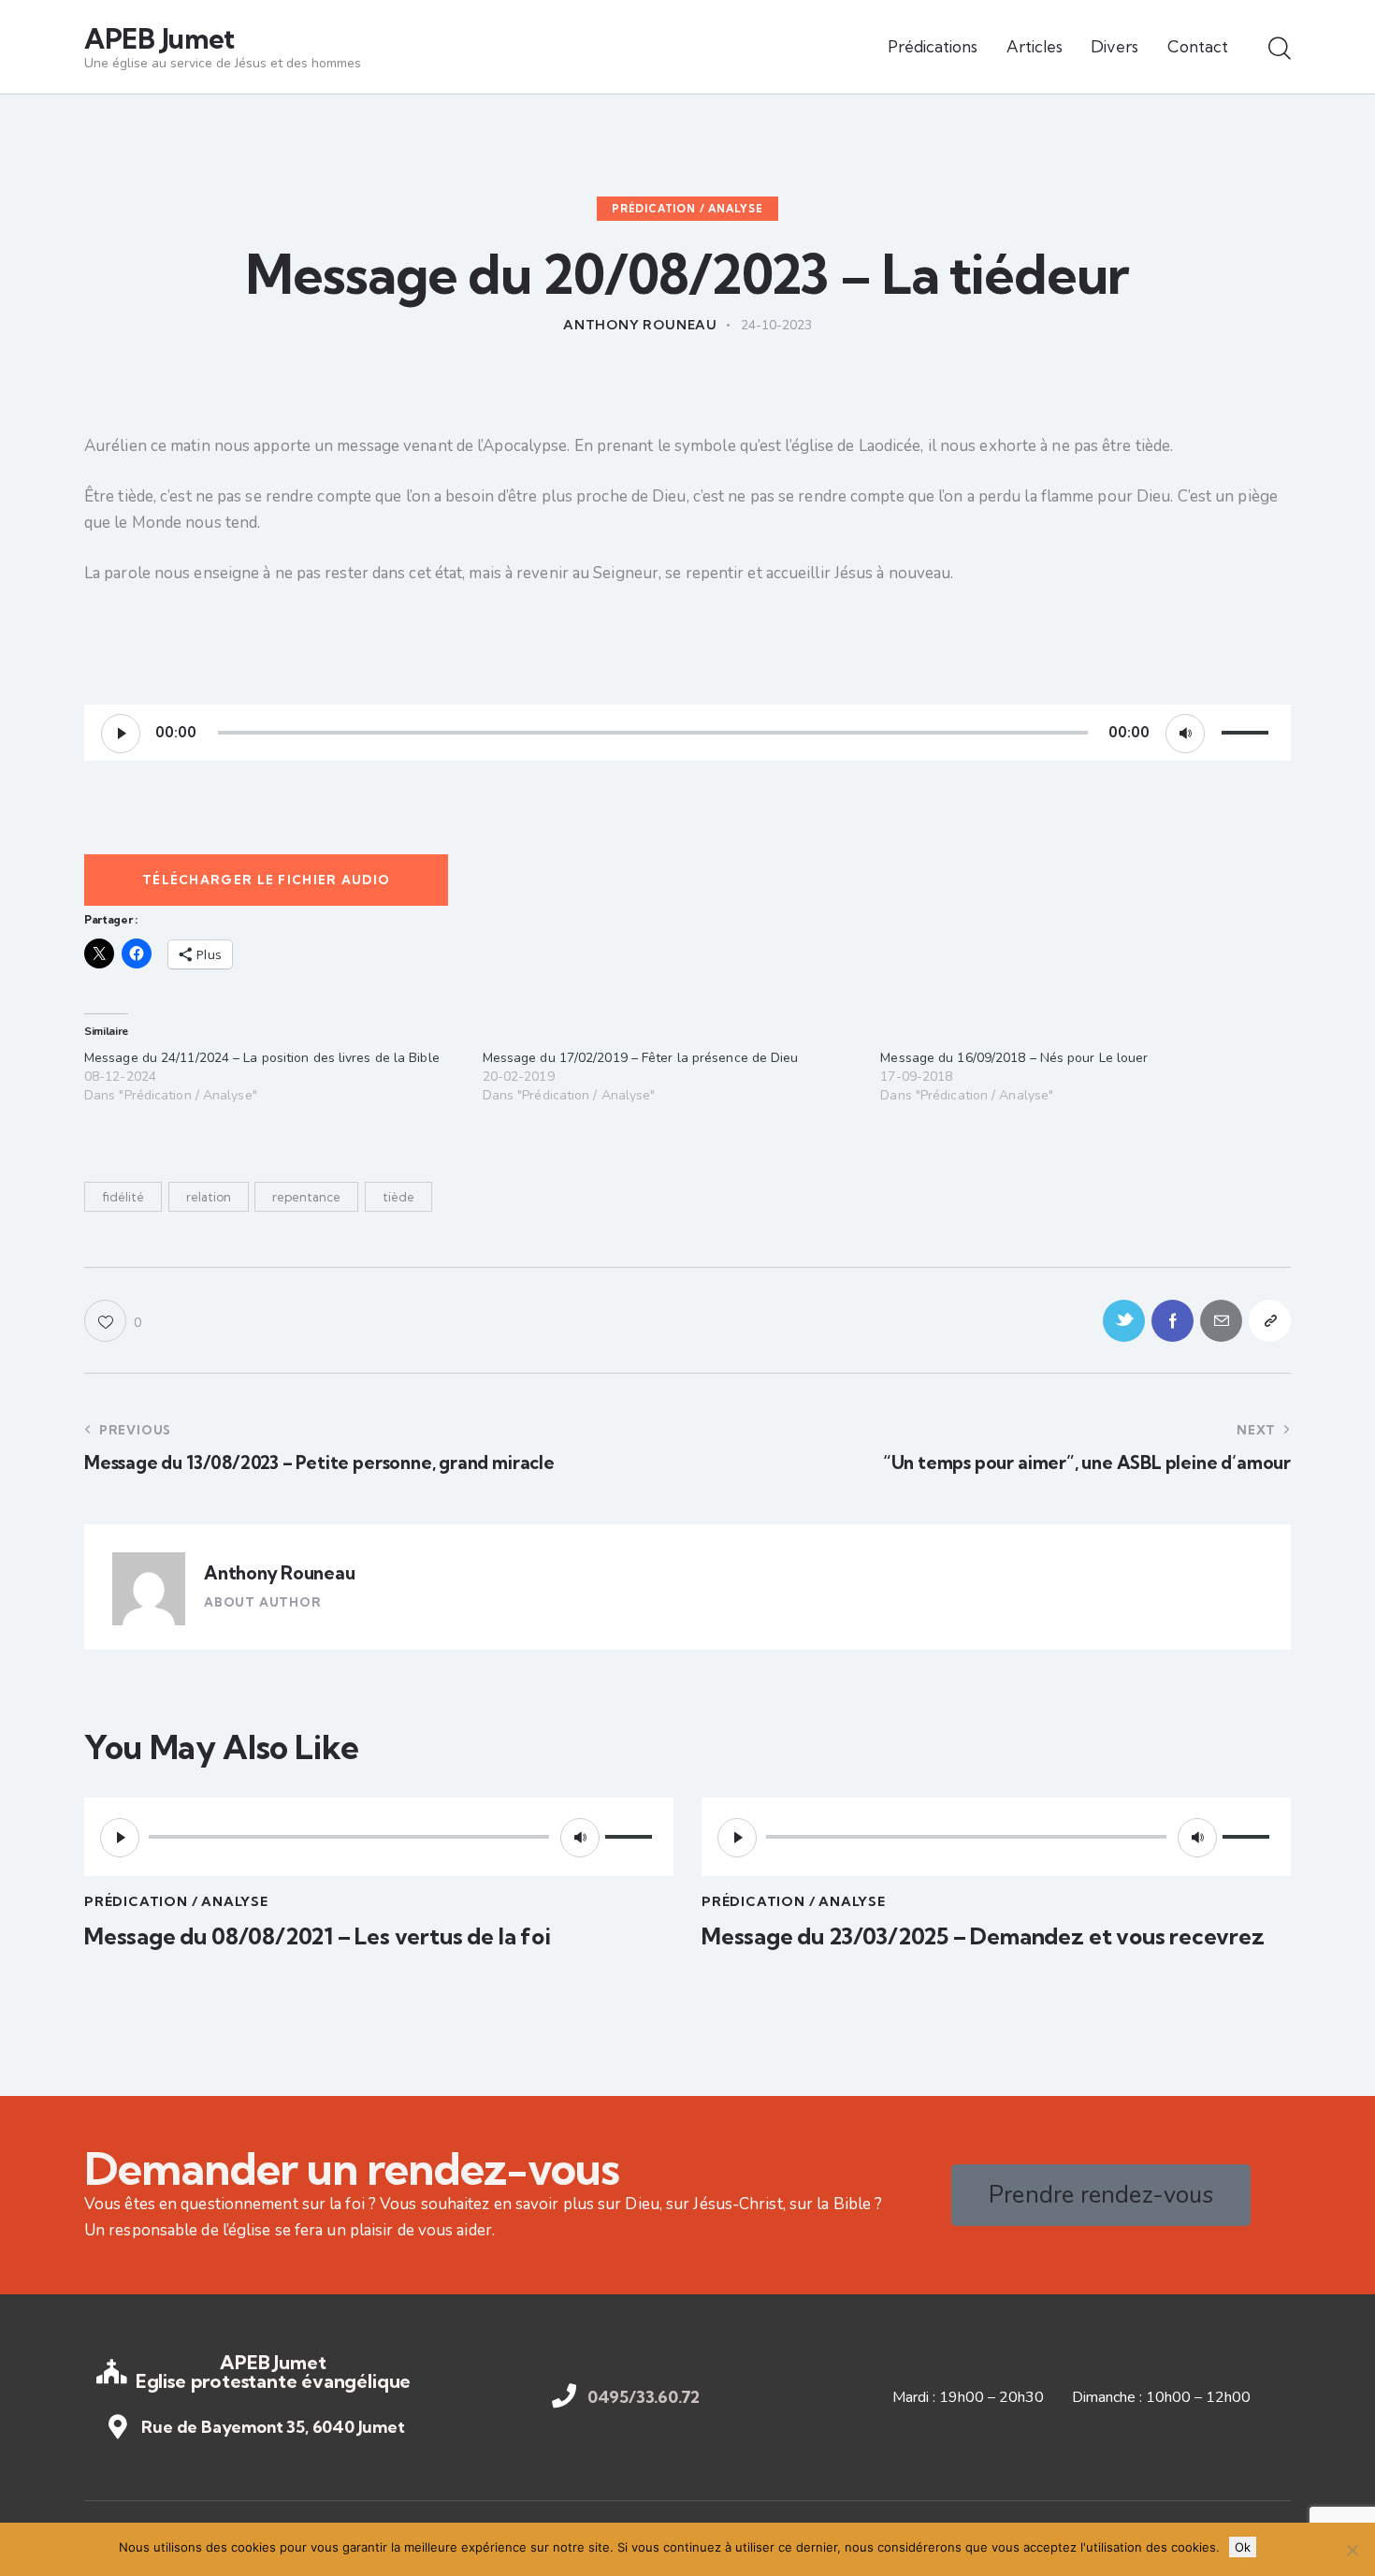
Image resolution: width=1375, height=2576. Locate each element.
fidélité (123, 1197)
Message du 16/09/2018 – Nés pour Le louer (1014, 1058)
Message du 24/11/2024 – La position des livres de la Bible (262, 1058)
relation (209, 1197)
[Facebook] (1172, 1321)
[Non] (1352, 2550)
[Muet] (1185, 734)
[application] (687, 733)
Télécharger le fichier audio (266, 880)
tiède (398, 1197)
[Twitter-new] (1124, 1321)
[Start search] (1280, 50)
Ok (1243, 2547)
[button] (113, 1321)
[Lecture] (121, 734)
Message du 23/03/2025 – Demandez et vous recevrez (983, 1936)
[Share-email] (1221, 1321)
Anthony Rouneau (279, 1573)
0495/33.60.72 (644, 2397)
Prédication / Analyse (687, 209)
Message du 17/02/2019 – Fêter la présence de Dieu (641, 1058)
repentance (306, 1197)
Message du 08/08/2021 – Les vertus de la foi (318, 1936)
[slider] (1248, 731)
